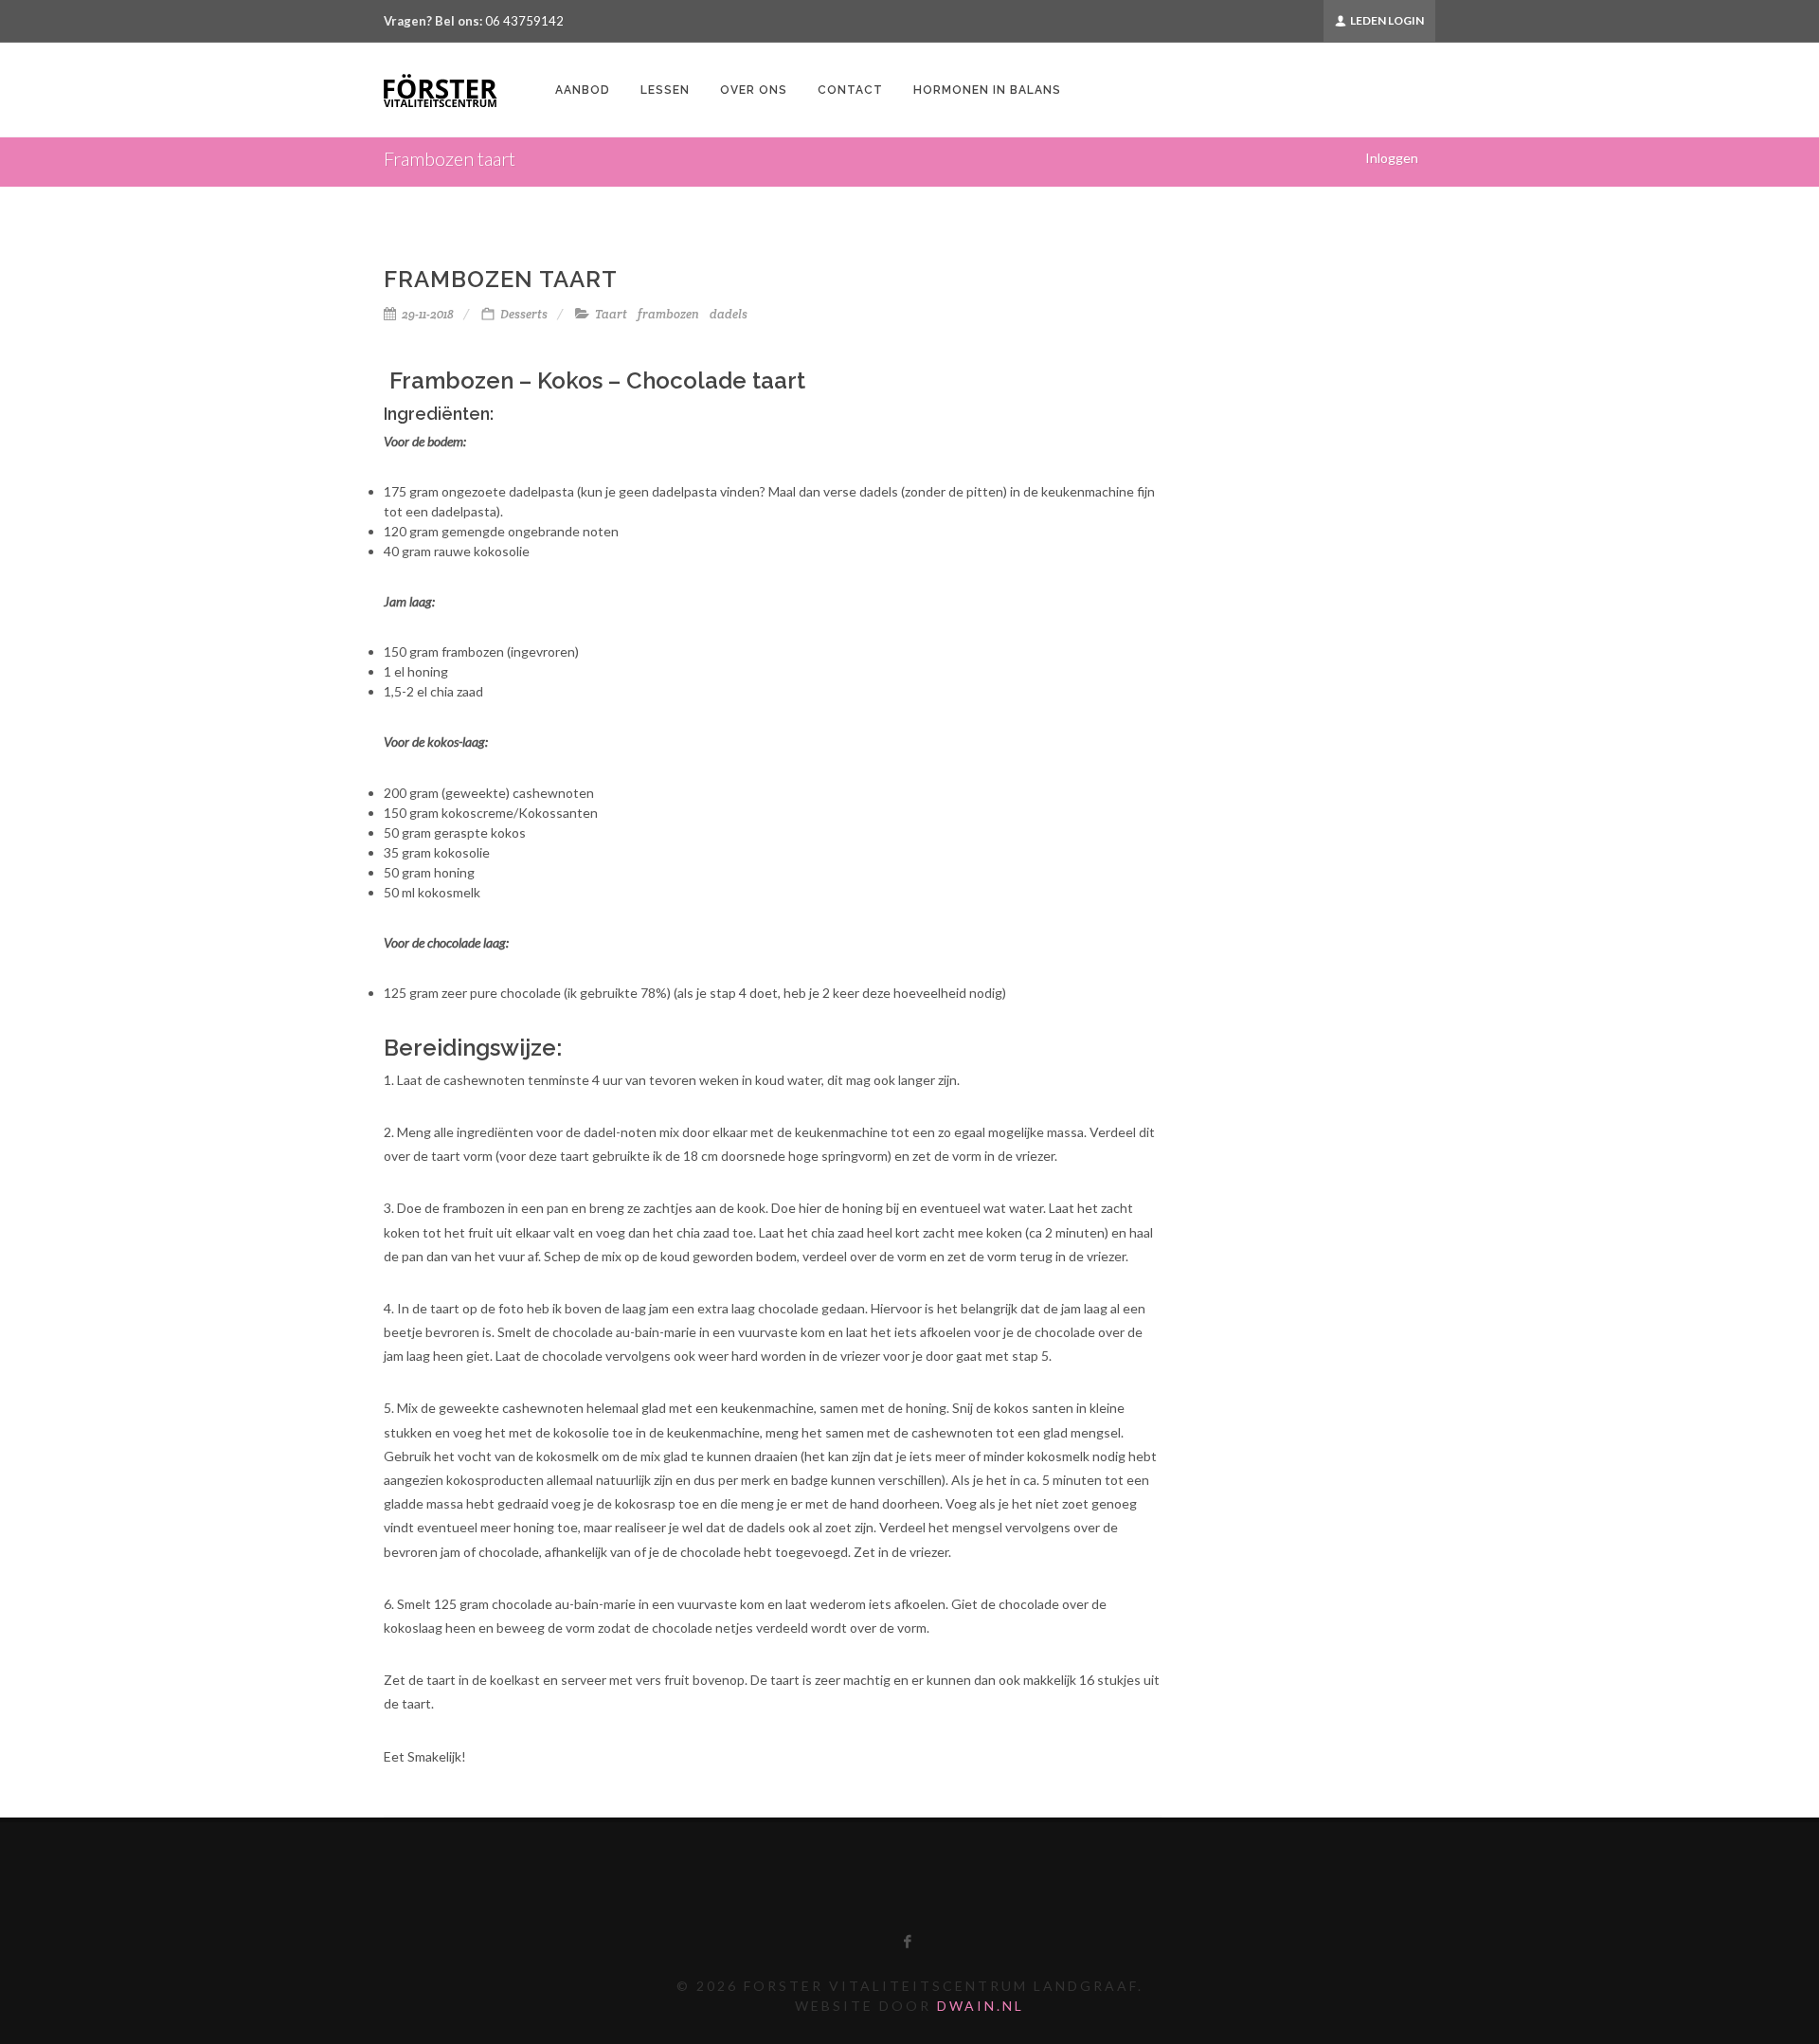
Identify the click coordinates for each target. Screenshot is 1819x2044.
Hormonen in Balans (987, 90)
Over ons (754, 90)
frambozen (668, 315)
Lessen (665, 90)
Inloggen (1392, 158)
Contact (850, 90)
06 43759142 (524, 21)
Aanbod (583, 90)
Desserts (524, 314)
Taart (611, 315)
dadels (729, 315)
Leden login (1386, 20)
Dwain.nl (981, 2006)
